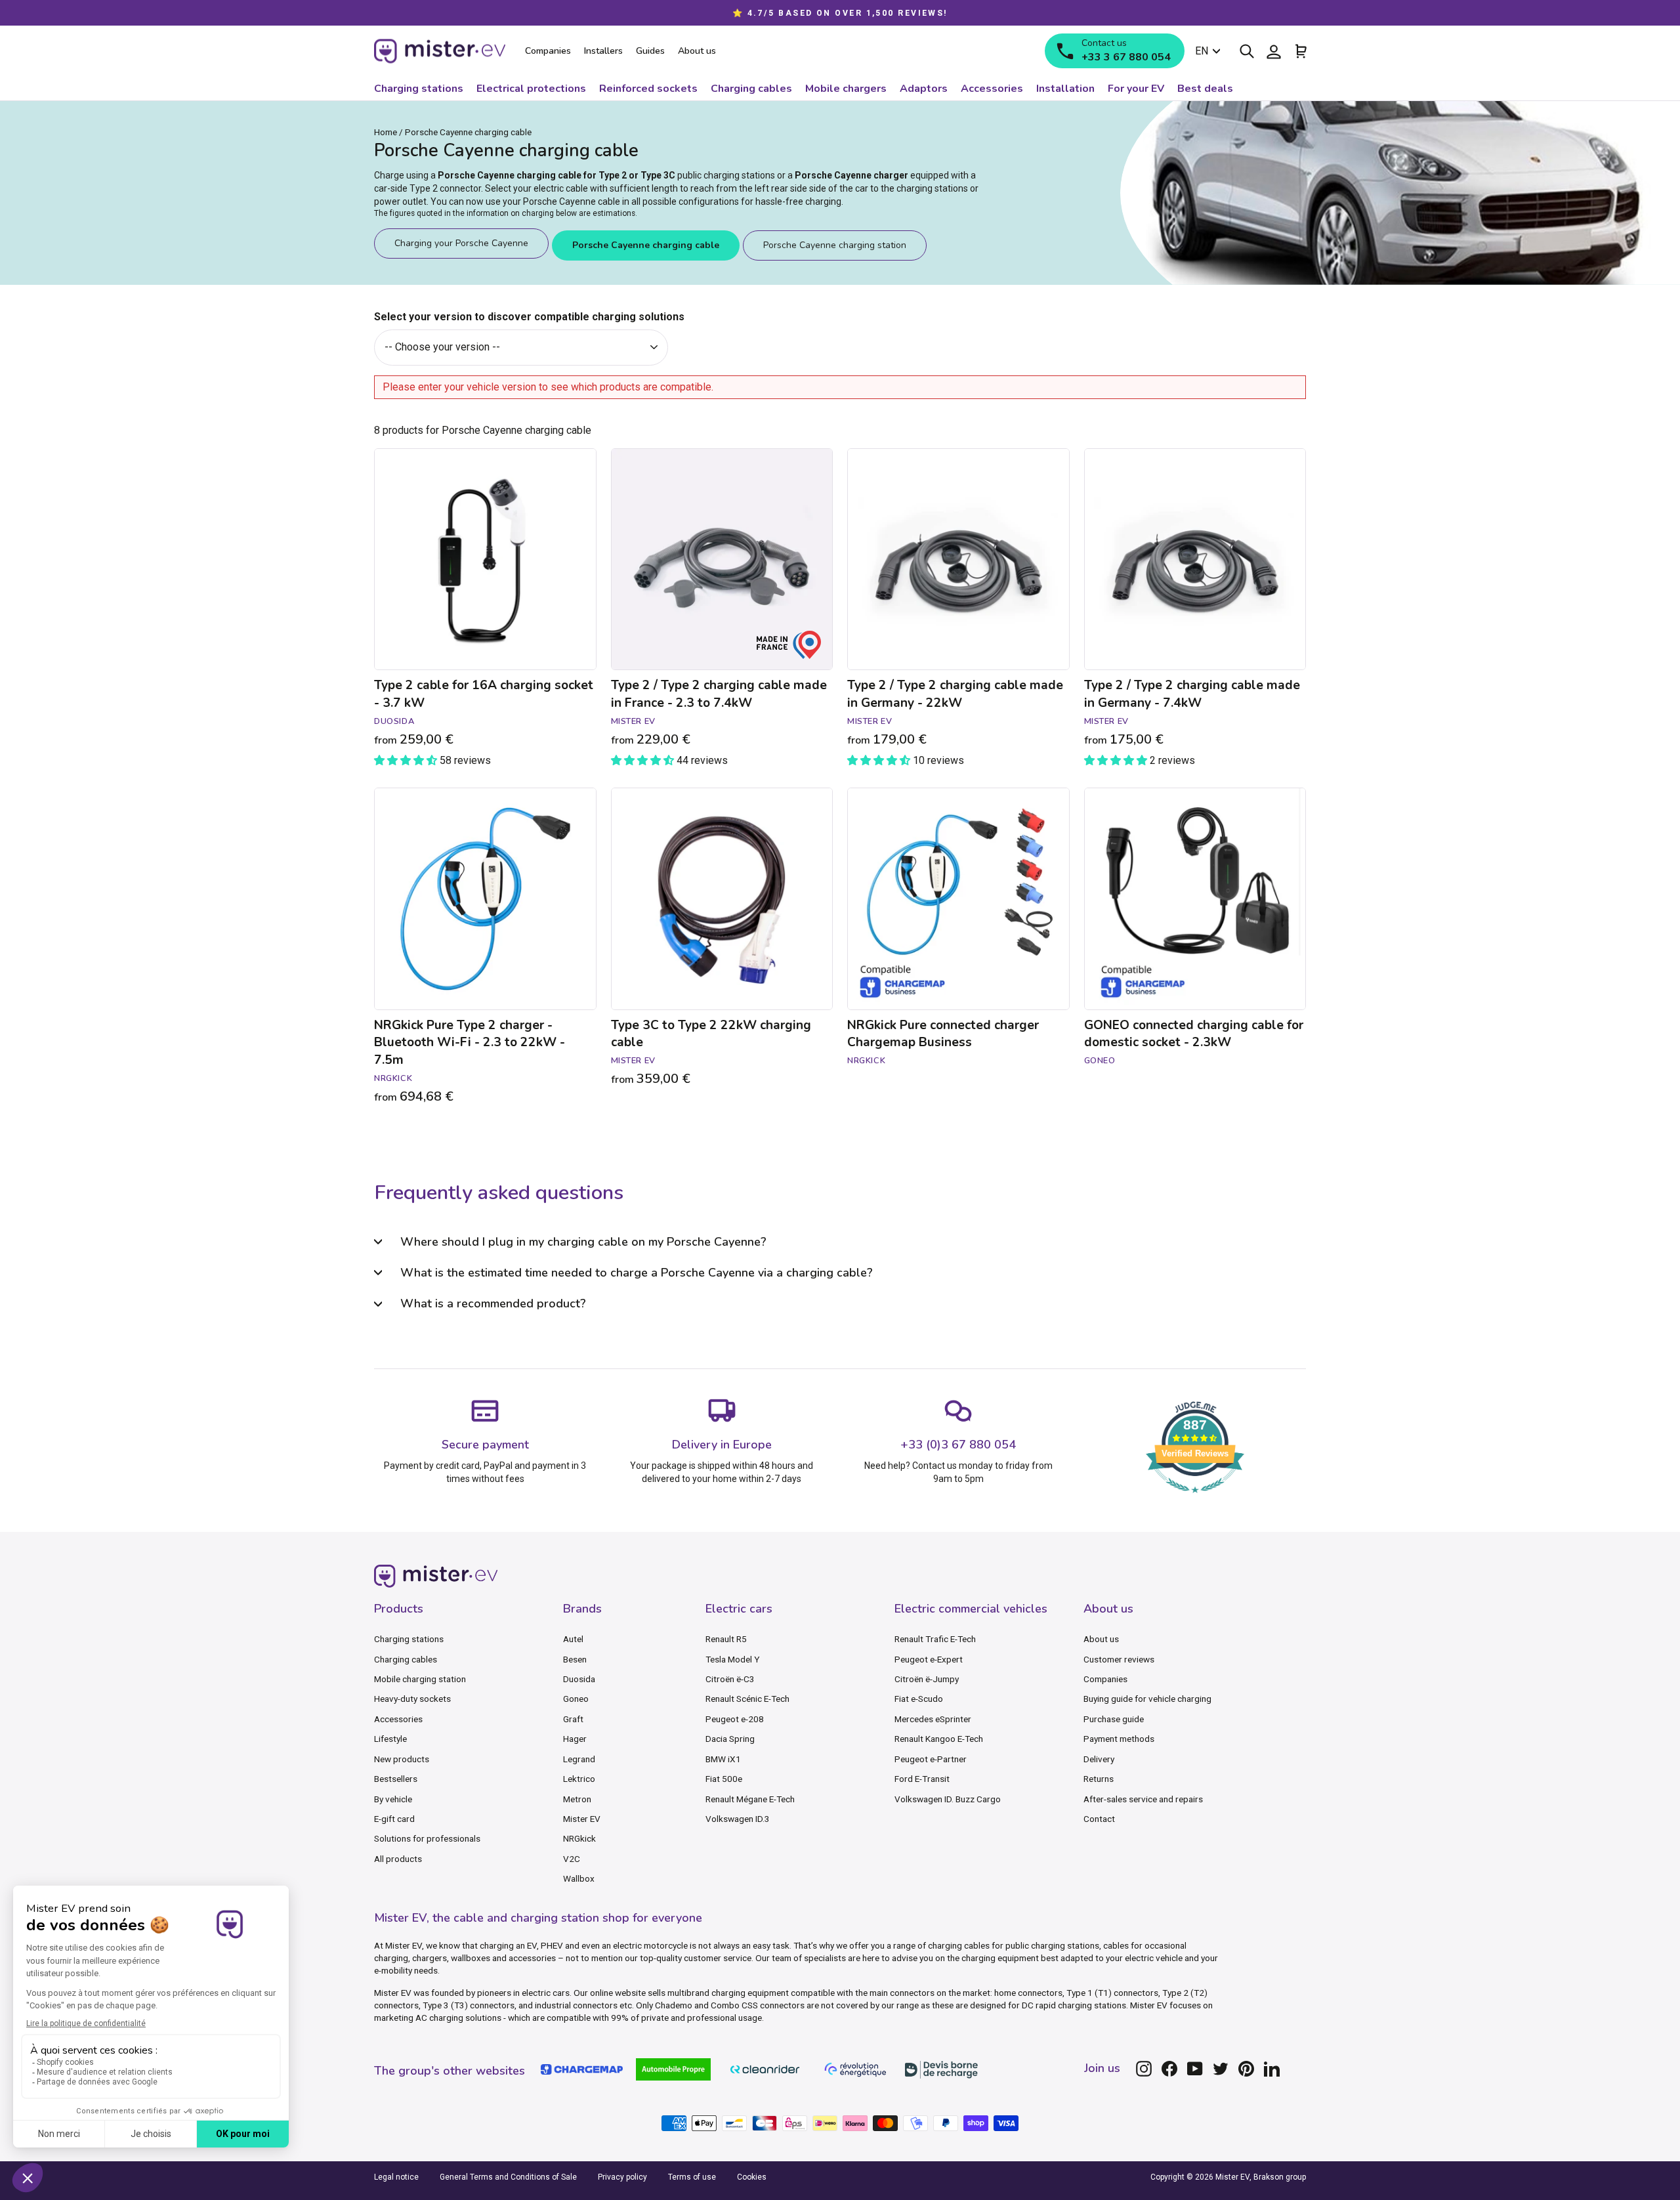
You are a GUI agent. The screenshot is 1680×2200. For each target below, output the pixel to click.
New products (402, 1759)
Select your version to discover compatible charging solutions (529, 317)
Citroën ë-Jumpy (927, 1679)
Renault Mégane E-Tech (750, 1799)
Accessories (398, 1719)
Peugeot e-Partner (931, 1759)
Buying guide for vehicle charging (1147, 1699)
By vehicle (393, 1799)
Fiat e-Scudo (919, 1699)
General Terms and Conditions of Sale (508, 2177)
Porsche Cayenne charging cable (646, 245)
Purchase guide (1114, 1719)
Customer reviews (1119, 1659)
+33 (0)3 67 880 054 (958, 1445)
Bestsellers (396, 1779)
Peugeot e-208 (735, 1719)
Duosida (579, 1679)
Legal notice (396, 2177)
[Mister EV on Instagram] (1144, 2069)
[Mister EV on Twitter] (1221, 2069)
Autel (573, 1639)
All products (398, 1859)
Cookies (752, 2177)
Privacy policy (622, 2177)
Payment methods (1119, 1739)
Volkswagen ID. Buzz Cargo (948, 1799)
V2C (572, 1859)
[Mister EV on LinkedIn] (1272, 2069)
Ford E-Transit (922, 1779)
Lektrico (579, 1779)
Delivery (1099, 1759)
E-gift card (394, 1819)
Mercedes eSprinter (933, 1719)
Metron (577, 1799)
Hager (575, 1739)
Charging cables (406, 1659)
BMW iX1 (723, 1759)
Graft (573, 1719)
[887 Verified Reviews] (1195, 1499)
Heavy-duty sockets (412, 1699)
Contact (1099, 1819)
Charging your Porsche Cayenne (461, 243)
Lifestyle (390, 1739)
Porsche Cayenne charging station (835, 245)
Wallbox (579, 1878)
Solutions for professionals (427, 1838)
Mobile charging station (420, 1679)
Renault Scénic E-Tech (747, 1699)
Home (386, 132)
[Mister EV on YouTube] (1195, 2069)
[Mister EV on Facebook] (1169, 2069)
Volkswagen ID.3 (738, 1819)
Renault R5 (726, 1639)
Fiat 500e (724, 1779)
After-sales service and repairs (1143, 1799)
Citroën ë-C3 (730, 1679)
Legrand (579, 1759)
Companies (1105, 1679)
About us (1101, 1639)
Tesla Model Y (732, 1659)
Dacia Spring (730, 1739)
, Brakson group (1278, 2177)
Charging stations (409, 1639)
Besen (575, 1659)
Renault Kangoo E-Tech (939, 1739)
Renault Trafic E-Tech (935, 1639)
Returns (1099, 1779)
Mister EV (582, 1819)
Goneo (576, 1699)
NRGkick (579, 1838)
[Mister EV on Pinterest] (1246, 2069)
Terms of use (692, 2177)
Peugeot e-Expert (929, 1659)
